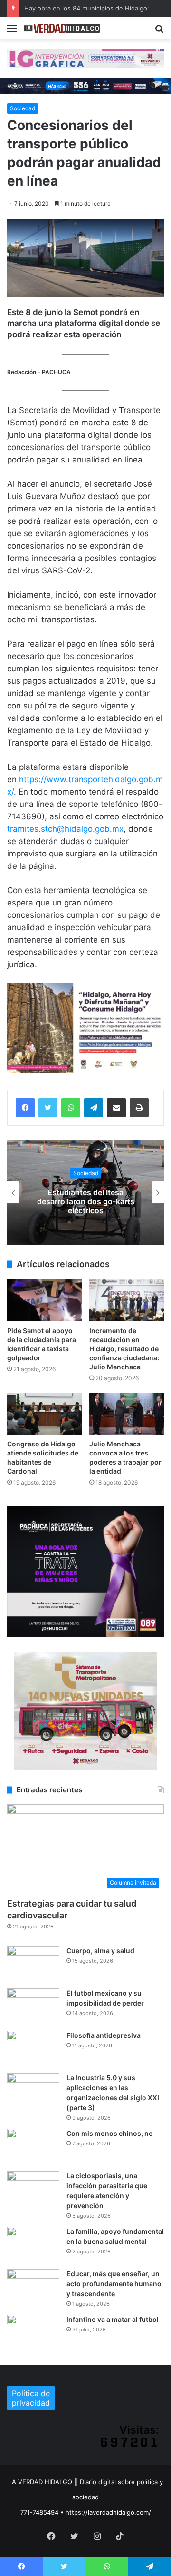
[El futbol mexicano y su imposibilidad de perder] (33, 2006)
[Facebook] (25, 1108)
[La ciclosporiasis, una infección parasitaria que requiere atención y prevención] (33, 2189)
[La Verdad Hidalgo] (62, 28)
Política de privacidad (31, 2398)
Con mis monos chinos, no (110, 2133)
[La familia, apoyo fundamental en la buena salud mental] (33, 2245)
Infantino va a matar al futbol (113, 2319)
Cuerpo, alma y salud (100, 1951)
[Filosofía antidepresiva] (33, 2049)
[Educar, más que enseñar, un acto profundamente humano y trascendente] (33, 2287)
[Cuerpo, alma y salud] (33, 1964)
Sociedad (23, 108)
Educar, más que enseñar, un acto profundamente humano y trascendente (114, 2284)
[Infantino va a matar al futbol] (33, 2333)
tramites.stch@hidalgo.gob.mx (65, 829)
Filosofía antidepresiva (104, 2035)
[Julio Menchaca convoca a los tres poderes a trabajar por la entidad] (127, 1414)
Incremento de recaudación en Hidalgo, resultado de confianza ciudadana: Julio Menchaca (124, 1349)
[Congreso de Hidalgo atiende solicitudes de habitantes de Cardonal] (44, 1414)
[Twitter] (48, 1108)
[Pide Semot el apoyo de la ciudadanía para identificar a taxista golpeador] (44, 1300)
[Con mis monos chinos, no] (33, 2147)
